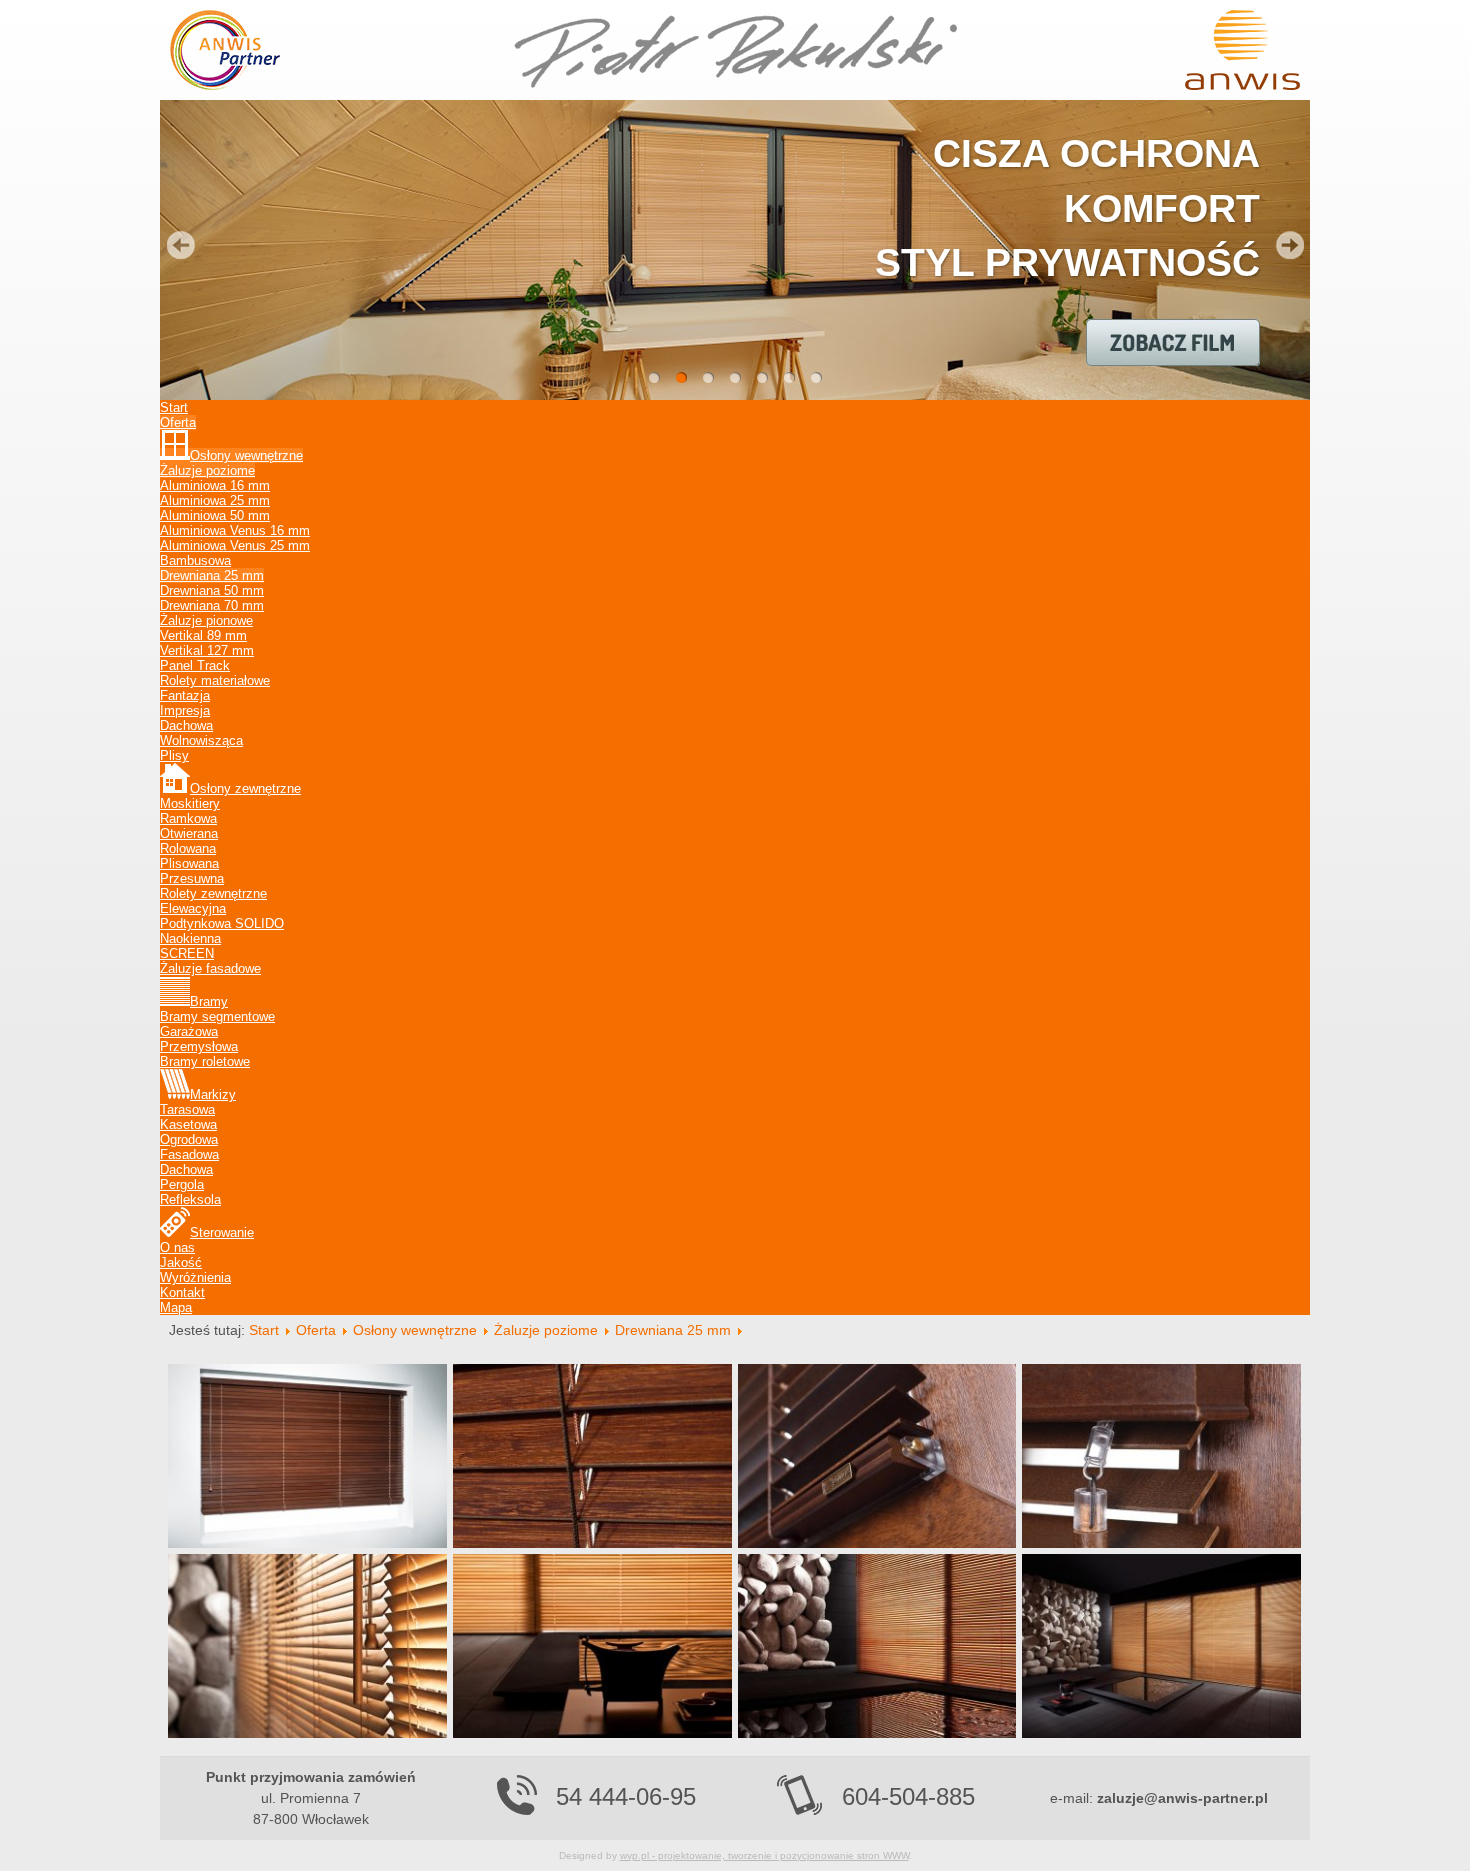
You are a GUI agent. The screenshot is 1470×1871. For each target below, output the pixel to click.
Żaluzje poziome (546, 1330)
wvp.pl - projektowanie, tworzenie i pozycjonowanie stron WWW (764, 1855)
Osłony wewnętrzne (415, 1330)
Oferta (316, 1330)
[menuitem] (174, 407)
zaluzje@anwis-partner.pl (1182, 1798)
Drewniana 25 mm (673, 1330)
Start (264, 1330)
